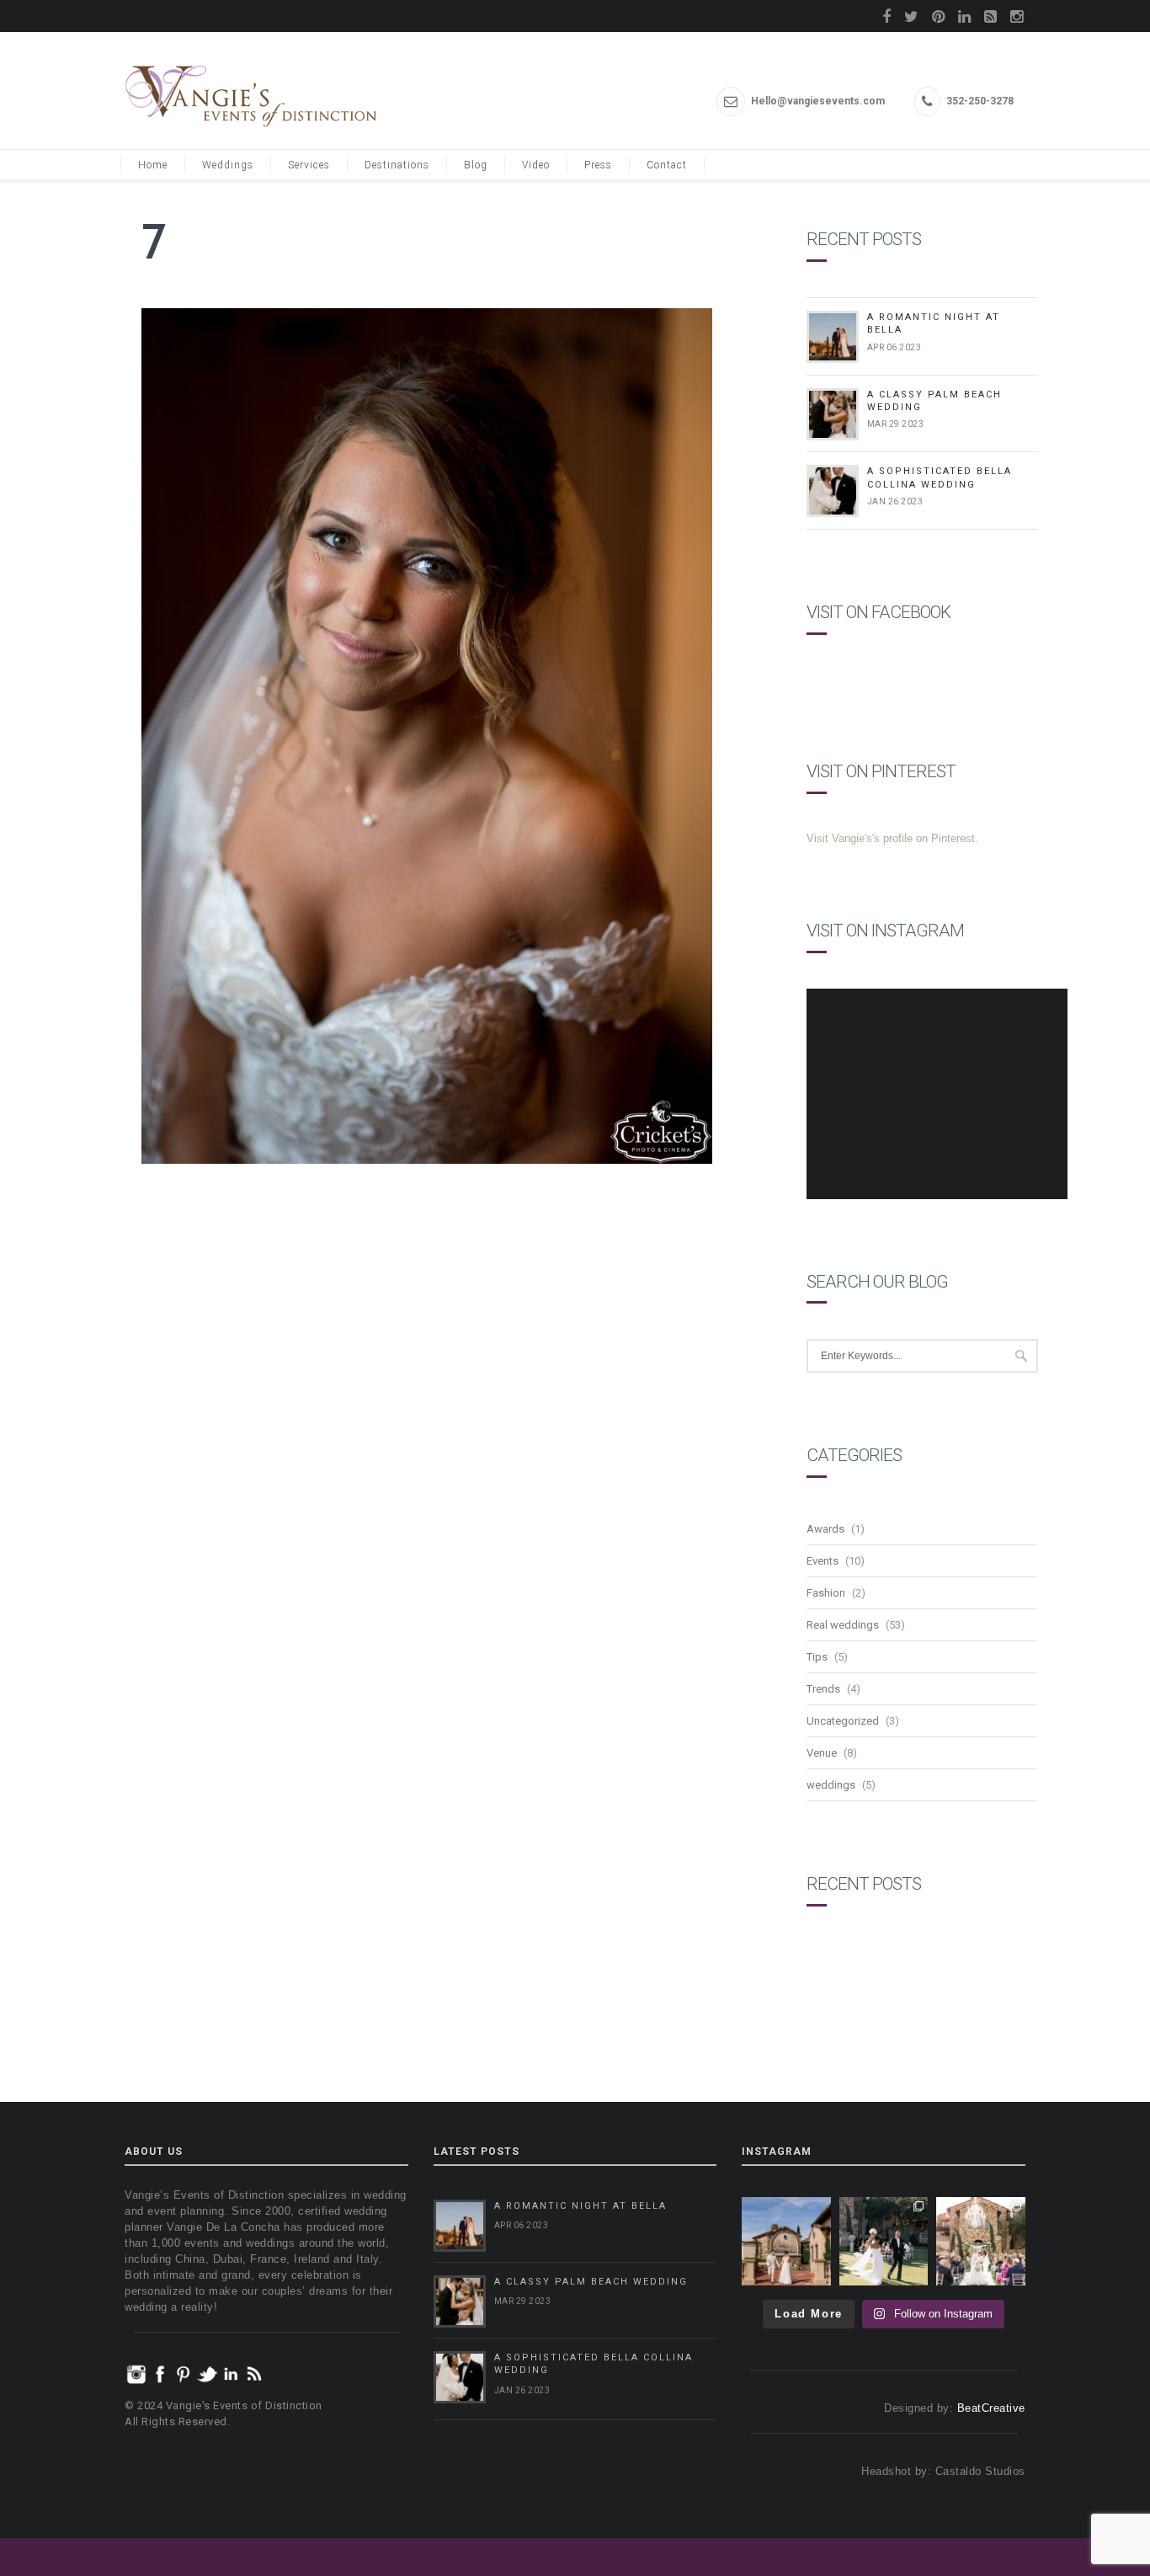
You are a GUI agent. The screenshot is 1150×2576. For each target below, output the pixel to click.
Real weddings (843, 1625)
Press (598, 165)
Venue (822, 1753)
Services (309, 165)
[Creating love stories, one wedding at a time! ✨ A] (981, 2242)
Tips (817, 1657)
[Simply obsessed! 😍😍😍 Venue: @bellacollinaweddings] (786, 2242)
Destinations (397, 165)
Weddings (228, 165)
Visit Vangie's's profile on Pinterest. (892, 838)
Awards (825, 1529)
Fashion (826, 1593)
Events (823, 1561)
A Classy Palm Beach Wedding (591, 2282)
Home (153, 165)
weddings (831, 1785)
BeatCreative (991, 2408)
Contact (667, 165)
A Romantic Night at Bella (580, 2206)
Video (536, 165)
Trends (823, 1689)
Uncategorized (843, 1721)
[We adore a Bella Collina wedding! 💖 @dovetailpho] (884, 2242)
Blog (476, 165)
